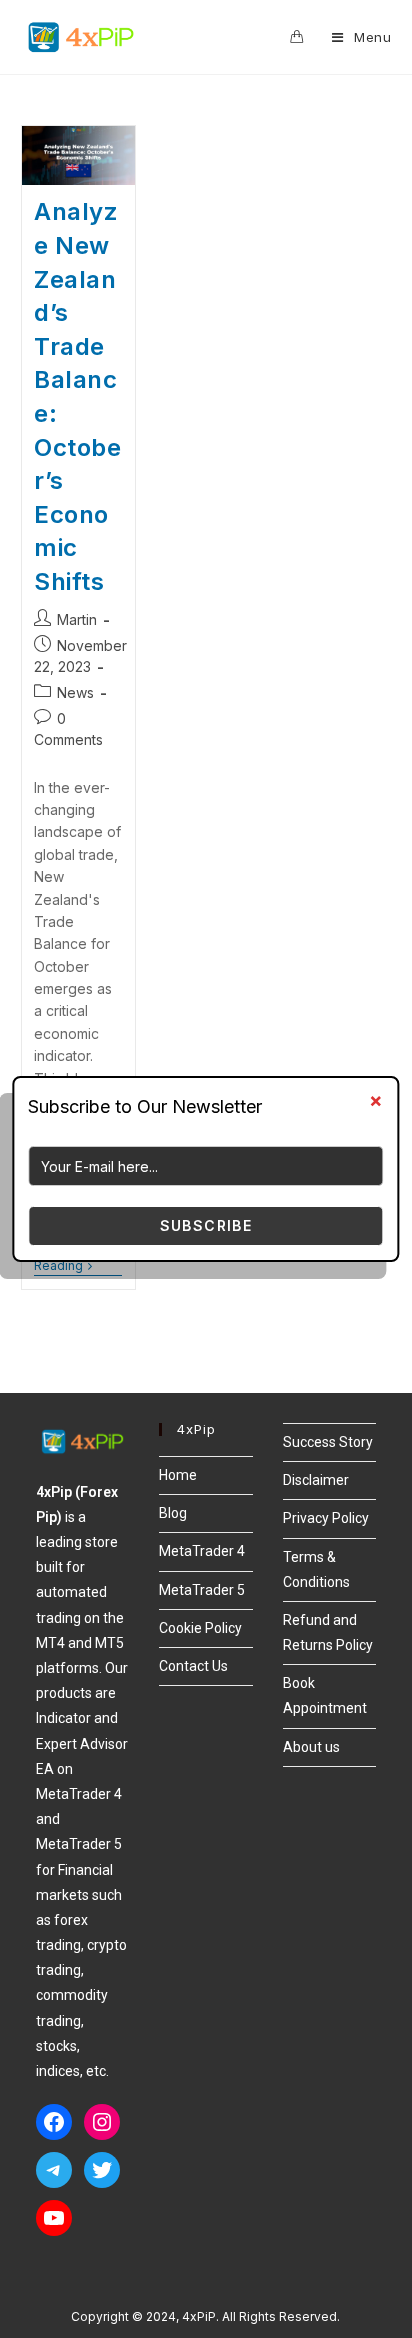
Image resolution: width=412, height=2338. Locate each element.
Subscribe (206, 1225)
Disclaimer (316, 1480)
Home (178, 1475)
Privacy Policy (326, 1518)
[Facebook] (54, 2122)
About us (311, 1747)
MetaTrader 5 (202, 1590)
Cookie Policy (200, 1628)
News (75, 692)
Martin (77, 619)
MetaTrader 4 (202, 1551)
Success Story (328, 1442)
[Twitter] (102, 2170)
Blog (173, 1513)
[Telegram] (54, 2170)
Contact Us (193, 1666)
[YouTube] (54, 2218)
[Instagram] (102, 2122)
